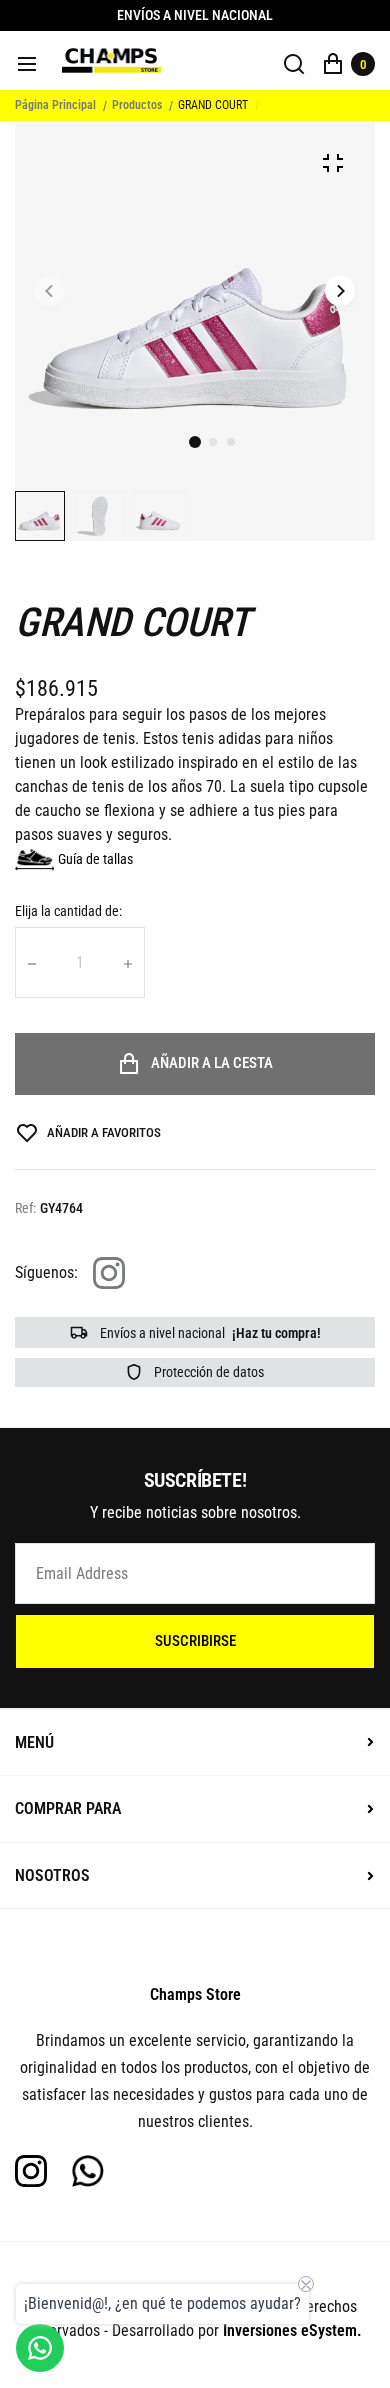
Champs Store (195, 1994)
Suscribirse (195, 1641)
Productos (137, 105)
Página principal (55, 105)
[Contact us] (40, 2348)
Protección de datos (207, 1372)
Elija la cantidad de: (68, 911)
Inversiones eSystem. (292, 2330)
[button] (213, 442)
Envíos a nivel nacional (209, 1333)
